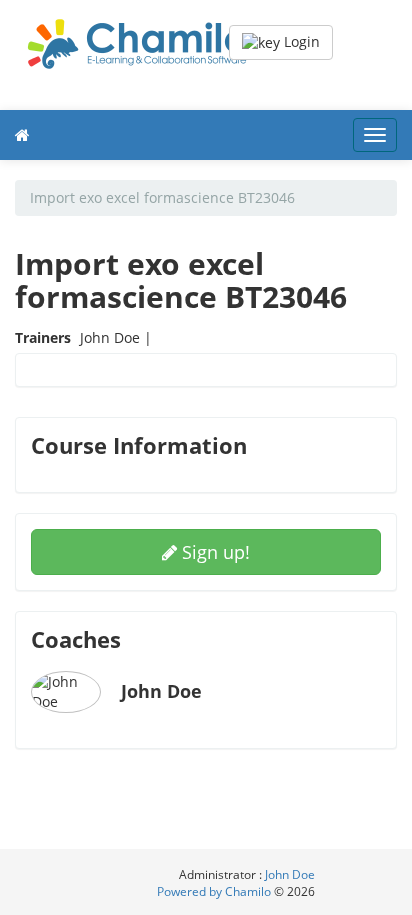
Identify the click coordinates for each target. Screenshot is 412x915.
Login (300, 41)
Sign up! (213, 552)
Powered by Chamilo (215, 891)
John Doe (290, 874)
